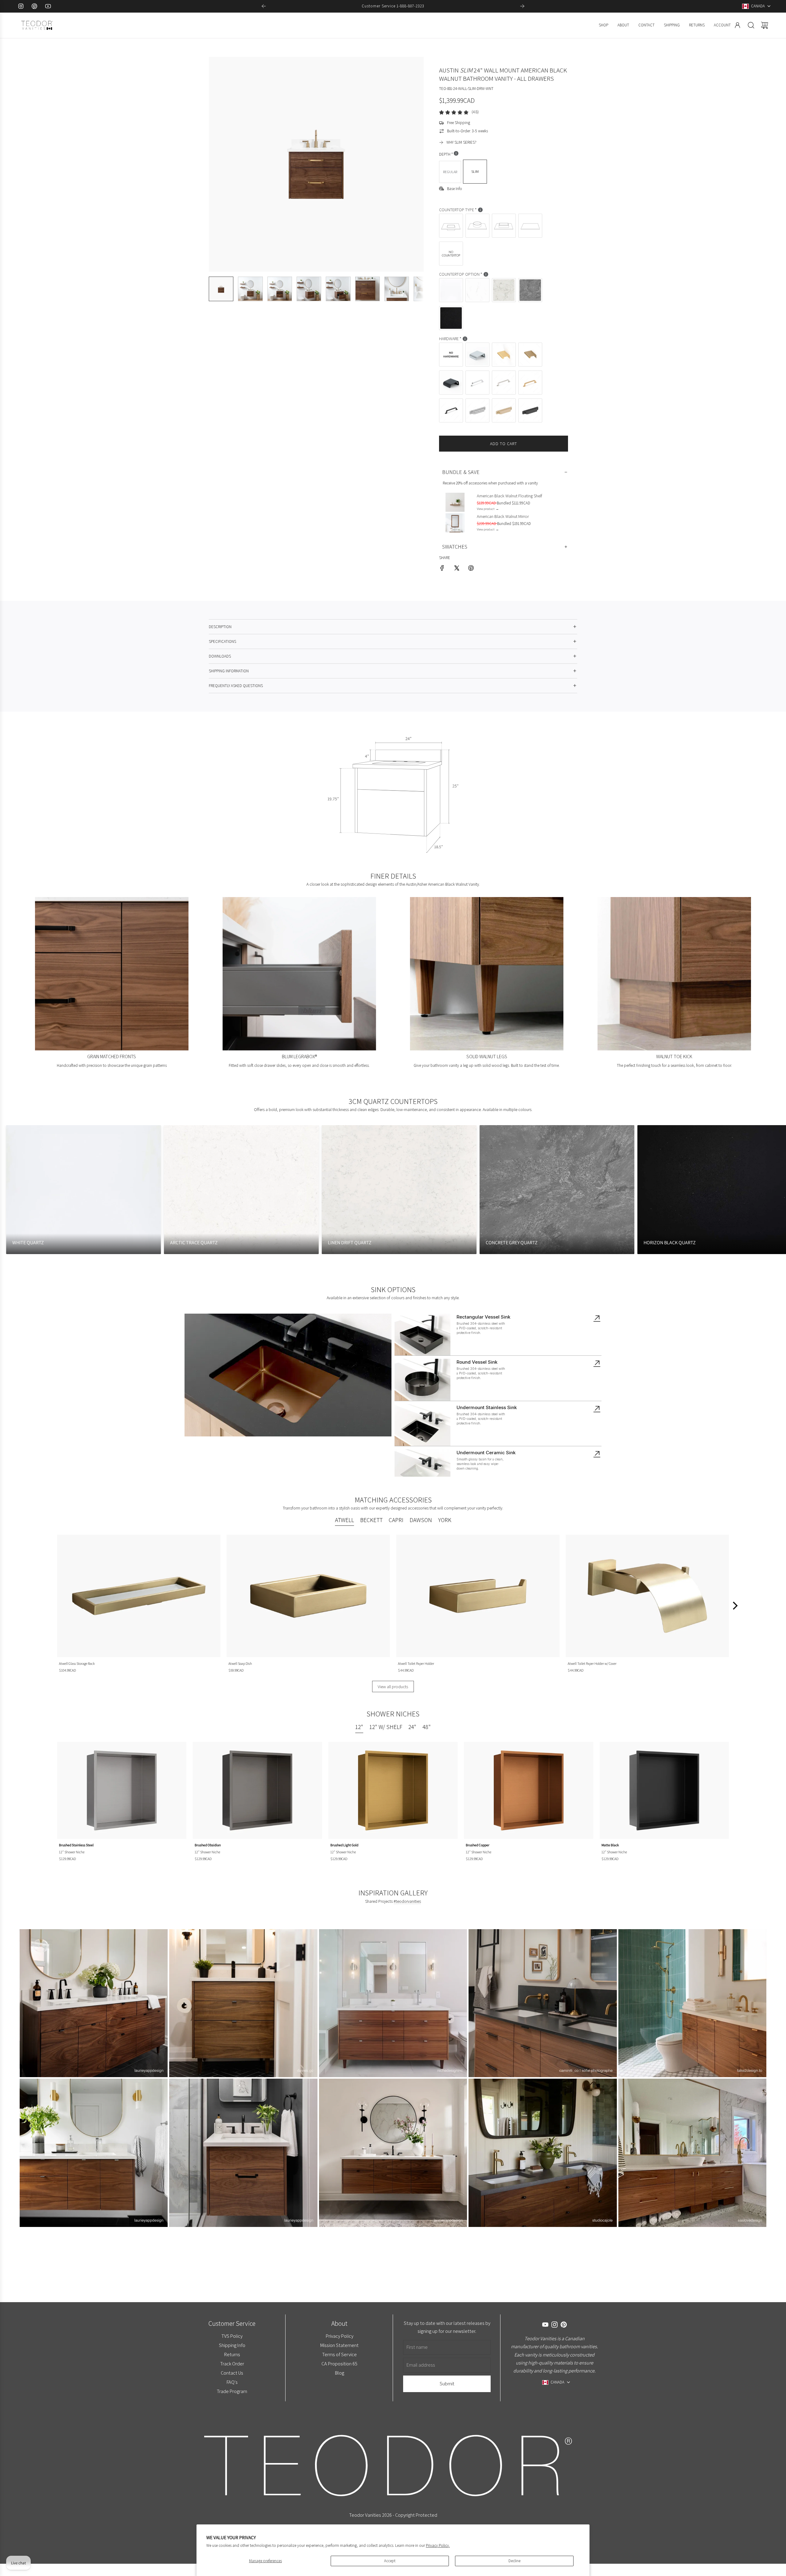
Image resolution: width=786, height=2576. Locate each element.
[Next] (734, 1606)
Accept (390, 2561)
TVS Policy (232, 2336)
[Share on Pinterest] (471, 569)
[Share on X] (457, 569)
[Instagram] (21, 6)
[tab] (344, 1521)
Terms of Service (339, 2354)
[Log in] (737, 25)
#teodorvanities (407, 1901)
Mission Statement (339, 2345)
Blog (339, 2373)
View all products (393, 1686)
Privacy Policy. (438, 2545)
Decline (514, 2561)
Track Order (232, 2364)
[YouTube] (48, 6)
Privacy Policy (339, 2336)
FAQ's (232, 2382)
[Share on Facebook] (442, 569)
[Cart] (765, 25)
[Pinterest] (34, 6)
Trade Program (232, 2391)
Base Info (455, 189)
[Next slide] (522, 6)
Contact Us (232, 2373)
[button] (224, 164)
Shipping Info (232, 2345)
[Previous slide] (264, 6)
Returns (232, 2354)
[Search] (751, 25)
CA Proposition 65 (339, 2364)
